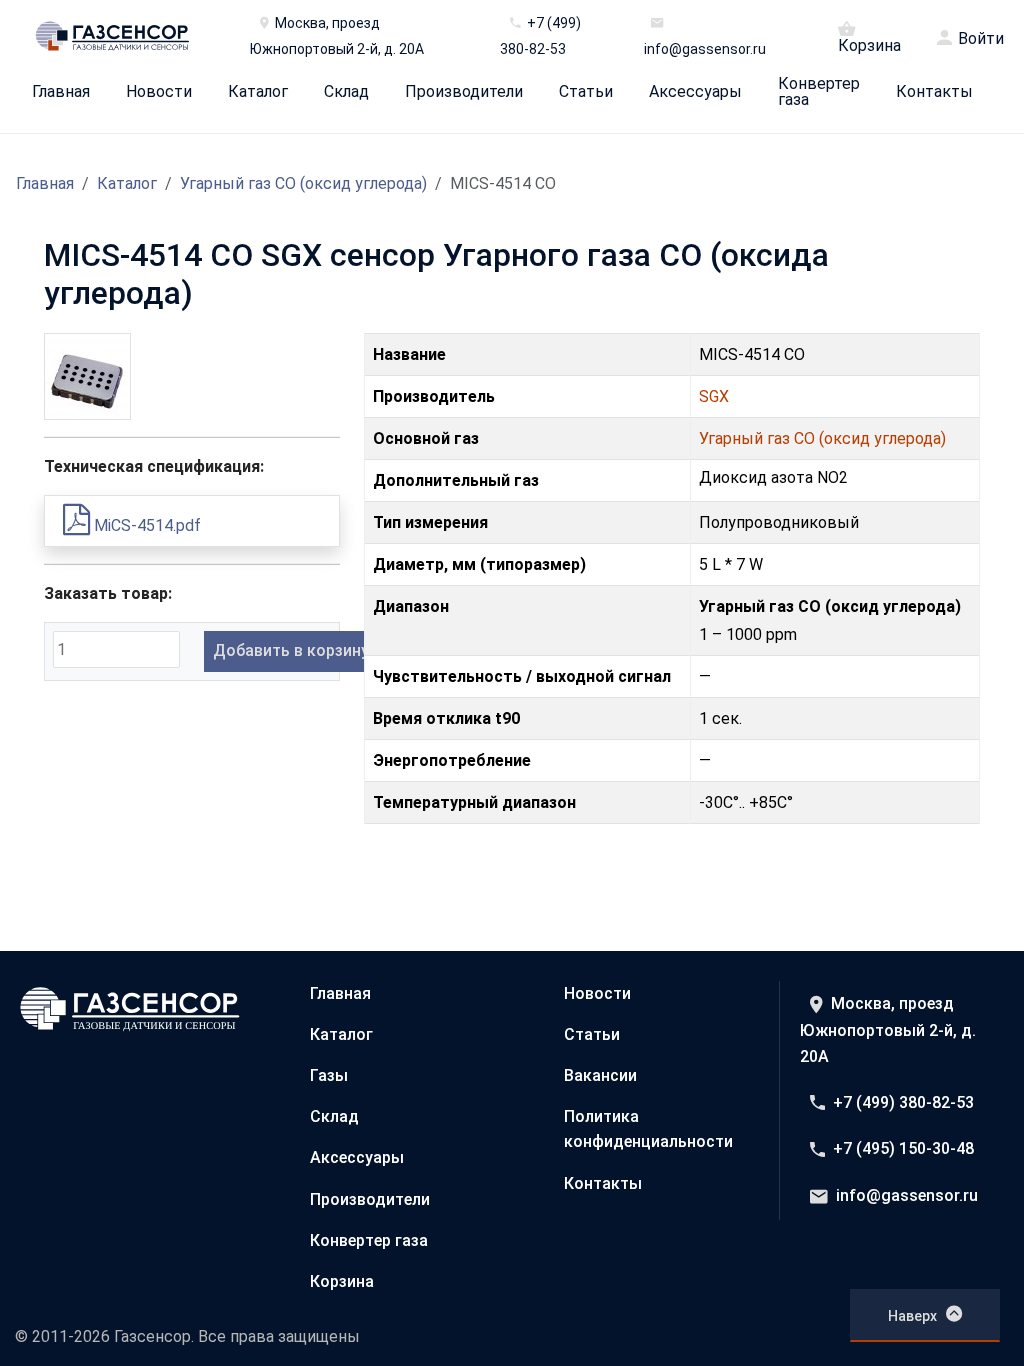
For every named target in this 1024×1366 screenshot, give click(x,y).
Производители (464, 92)
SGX (714, 396)
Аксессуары (695, 92)
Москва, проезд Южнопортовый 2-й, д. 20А (888, 1030)
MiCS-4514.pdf (145, 525)
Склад (346, 92)
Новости (159, 92)
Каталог (258, 92)
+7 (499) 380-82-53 (903, 1102)
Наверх (912, 1316)
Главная (61, 92)
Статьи (586, 92)
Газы (329, 1075)
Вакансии (600, 1075)
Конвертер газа (819, 92)
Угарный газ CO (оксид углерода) (303, 183)
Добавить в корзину (291, 650)
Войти (981, 39)
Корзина (869, 45)
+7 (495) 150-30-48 (903, 1148)
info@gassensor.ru (907, 1195)
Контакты (934, 92)
